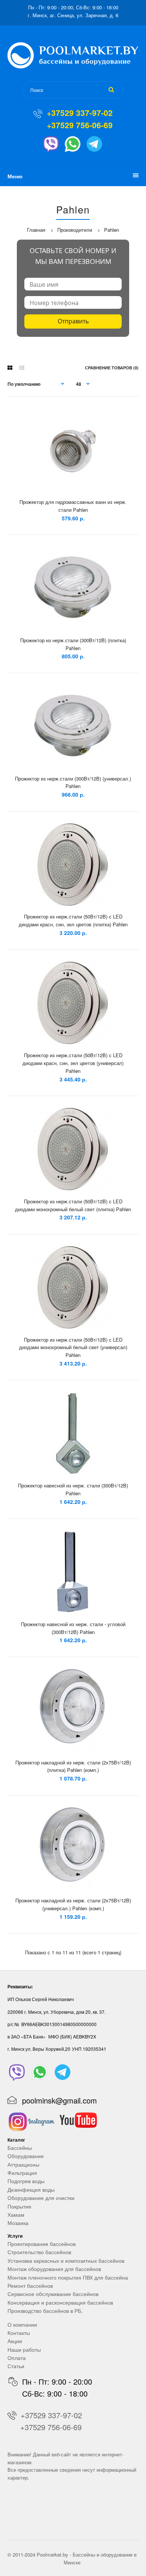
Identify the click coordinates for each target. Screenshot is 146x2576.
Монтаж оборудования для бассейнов (54, 2269)
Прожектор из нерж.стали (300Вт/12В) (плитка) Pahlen (73, 644)
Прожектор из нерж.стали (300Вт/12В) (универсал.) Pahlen (73, 782)
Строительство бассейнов (39, 2252)
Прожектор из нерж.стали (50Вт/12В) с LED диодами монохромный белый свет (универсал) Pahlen (73, 1347)
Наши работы (24, 2349)
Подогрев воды (26, 2181)
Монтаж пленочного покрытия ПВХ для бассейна (68, 2277)
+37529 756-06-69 (80, 125)
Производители (75, 230)
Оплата (17, 2358)
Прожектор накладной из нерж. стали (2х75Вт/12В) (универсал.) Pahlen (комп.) (73, 1904)
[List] (22, 367)
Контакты (19, 2333)
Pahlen (112, 230)
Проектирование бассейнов (42, 2244)
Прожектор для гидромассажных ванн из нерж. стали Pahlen (73, 506)
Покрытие (19, 2206)
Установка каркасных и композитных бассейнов (66, 2260)
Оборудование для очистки (41, 2198)
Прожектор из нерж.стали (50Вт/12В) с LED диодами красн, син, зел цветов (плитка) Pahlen (73, 920)
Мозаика (18, 2223)
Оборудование (26, 2156)
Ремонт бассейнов (30, 2286)
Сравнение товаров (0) (112, 368)
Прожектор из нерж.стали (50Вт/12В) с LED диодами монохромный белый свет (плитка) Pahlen (73, 1205)
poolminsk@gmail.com (60, 2100)
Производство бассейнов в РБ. (45, 2311)
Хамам (16, 2215)
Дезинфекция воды (31, 2189)
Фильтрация (22, 2173)
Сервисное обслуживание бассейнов (53, 2294)
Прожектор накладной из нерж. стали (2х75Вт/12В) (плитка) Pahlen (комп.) (73, 1766)
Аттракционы (23, 2164)
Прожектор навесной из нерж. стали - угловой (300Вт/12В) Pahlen (73, 1628)
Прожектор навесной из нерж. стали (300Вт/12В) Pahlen (73, 1489)
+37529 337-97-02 (80, 113)
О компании (22, 2324)
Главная (36, 230)
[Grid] (10, 367)
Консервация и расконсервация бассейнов (60, 2302)
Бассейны (20, 2148)
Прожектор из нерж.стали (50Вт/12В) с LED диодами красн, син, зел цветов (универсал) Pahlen (73, 1063)
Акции (15, 2341)
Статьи (16, 2366)
